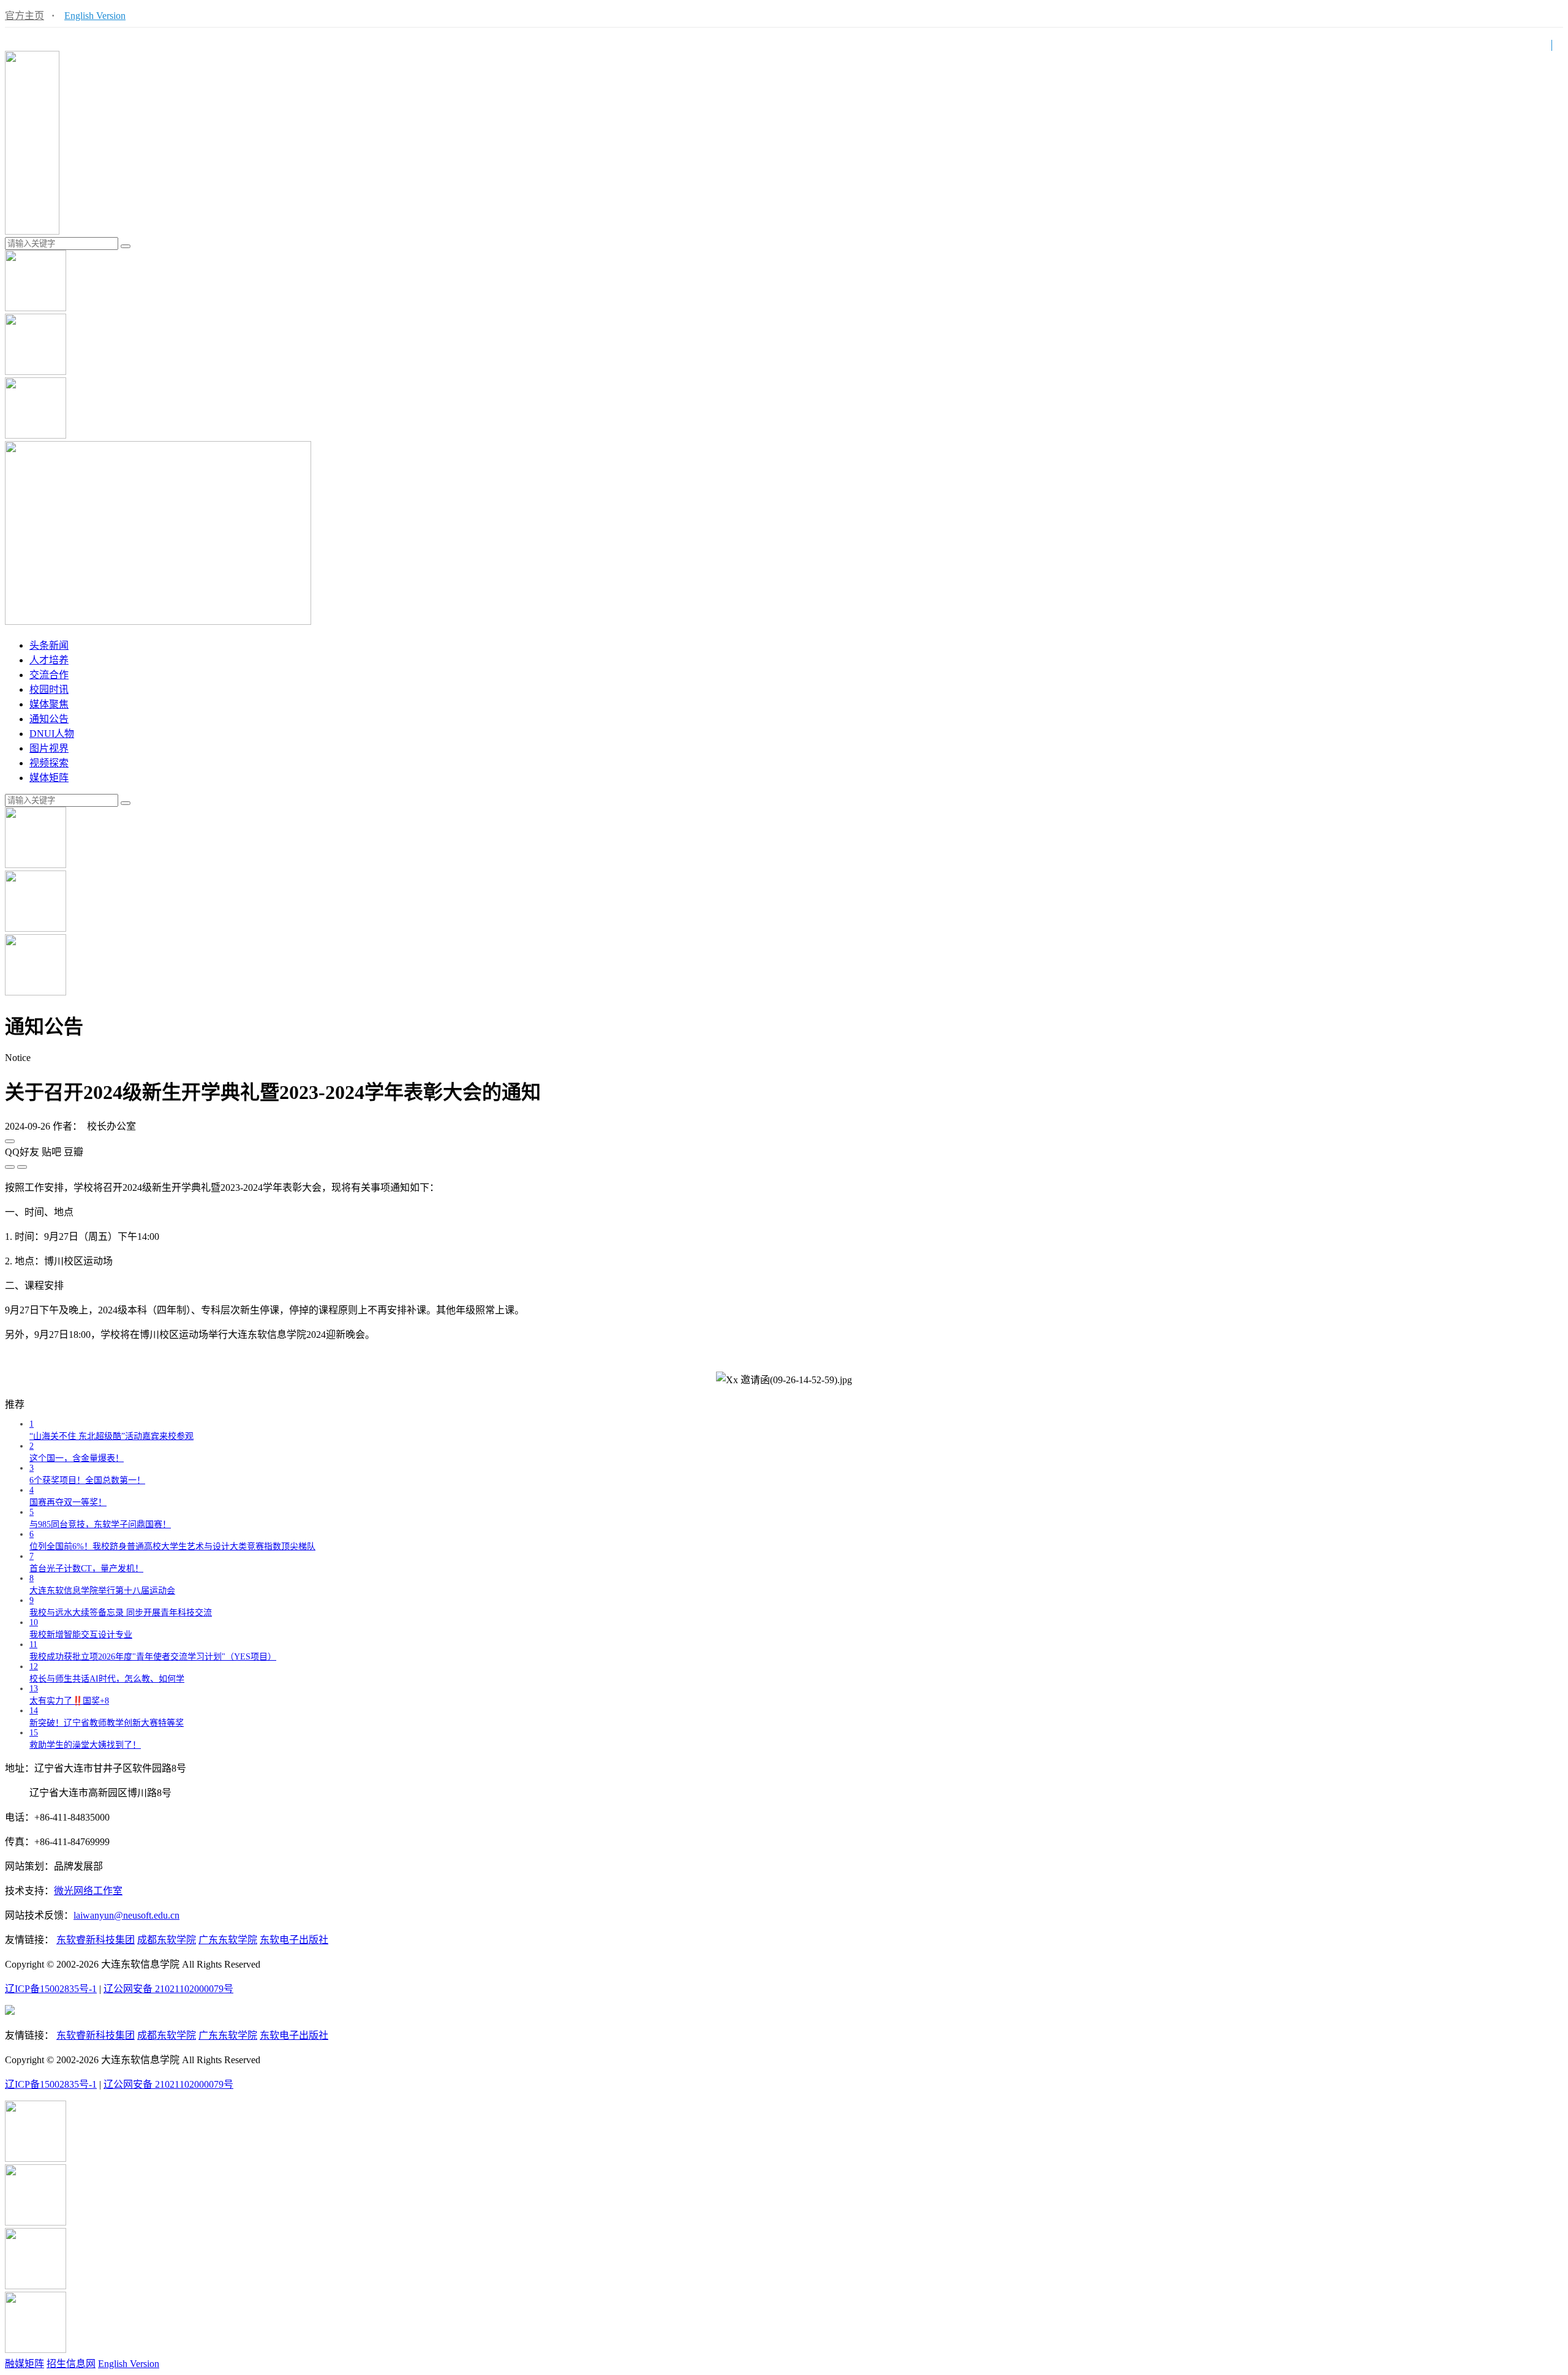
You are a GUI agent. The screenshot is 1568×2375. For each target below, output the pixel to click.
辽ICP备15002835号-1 (51, 1989)
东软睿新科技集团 (96, 1940)
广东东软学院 (228, 1940)
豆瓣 (73, 1152)
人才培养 (49, 660)
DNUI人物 (52, 734)
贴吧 (51, 1152)
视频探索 (49, 763)
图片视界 (49, 748)
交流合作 (49, 675)
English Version (95, 16)
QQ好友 (22, 1152)
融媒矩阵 (24, 2364)
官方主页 (24, 16)
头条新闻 (49, 645)
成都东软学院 (167, 1940)
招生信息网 (71, 2364)
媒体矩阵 (49, 778)
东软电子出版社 (294, 1940)
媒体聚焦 (49, 704)
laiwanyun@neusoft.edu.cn (126, 1915)
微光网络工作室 (88, 1891)
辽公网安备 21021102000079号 (168, 1989)
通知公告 (49, 719)
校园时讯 (49, 689)
